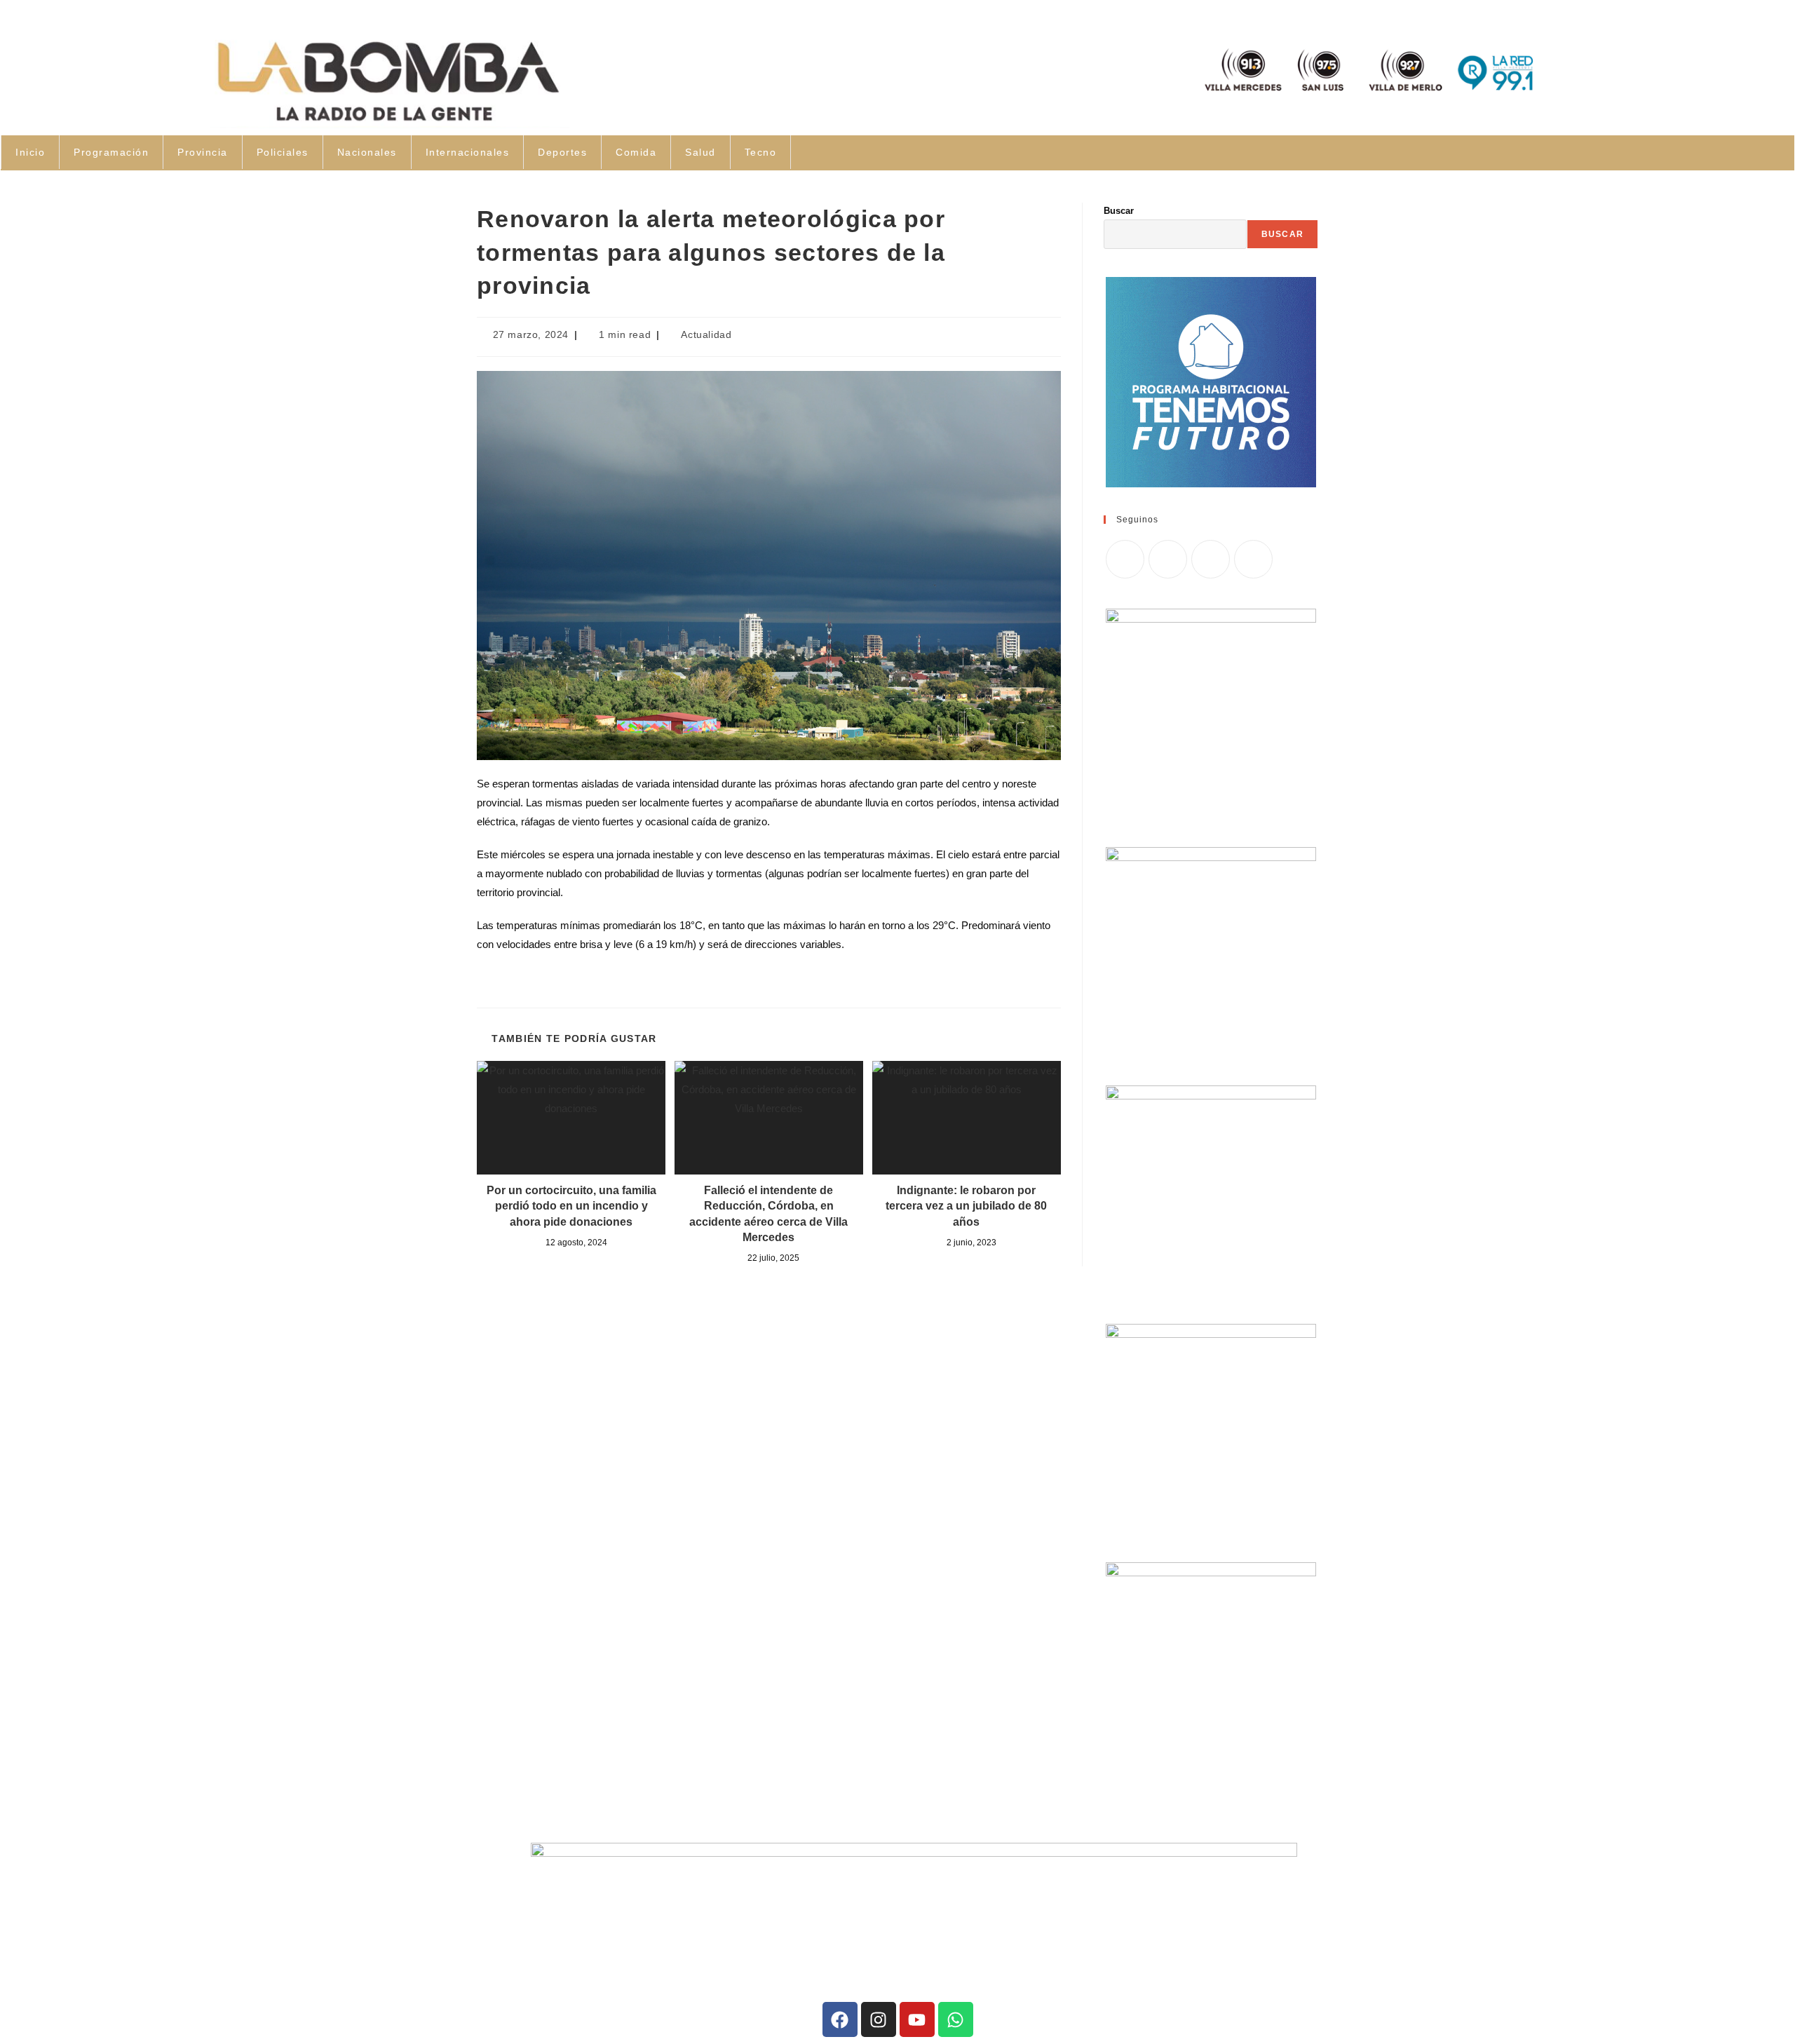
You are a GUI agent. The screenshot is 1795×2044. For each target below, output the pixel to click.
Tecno (761, 152)
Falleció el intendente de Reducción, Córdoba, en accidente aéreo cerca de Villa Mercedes (768, 1214)
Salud (700, 152)
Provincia (203, 152)
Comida (636, 152)
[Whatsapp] (956, 2019)
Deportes (562, 152)
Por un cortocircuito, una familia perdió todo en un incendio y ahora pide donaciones (571, 1206)
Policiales (283, 152)
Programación (111, 152)
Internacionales (468, 152)
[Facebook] (1168, 559)
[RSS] (1253, 559)
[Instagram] (1211, 559)
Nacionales (367, 152)
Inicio (30, 152)
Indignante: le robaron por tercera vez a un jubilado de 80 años (966, 1206)
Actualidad (706, 334)
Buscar (1119, 211)
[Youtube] (917, 2019)
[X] (1125, 559)
